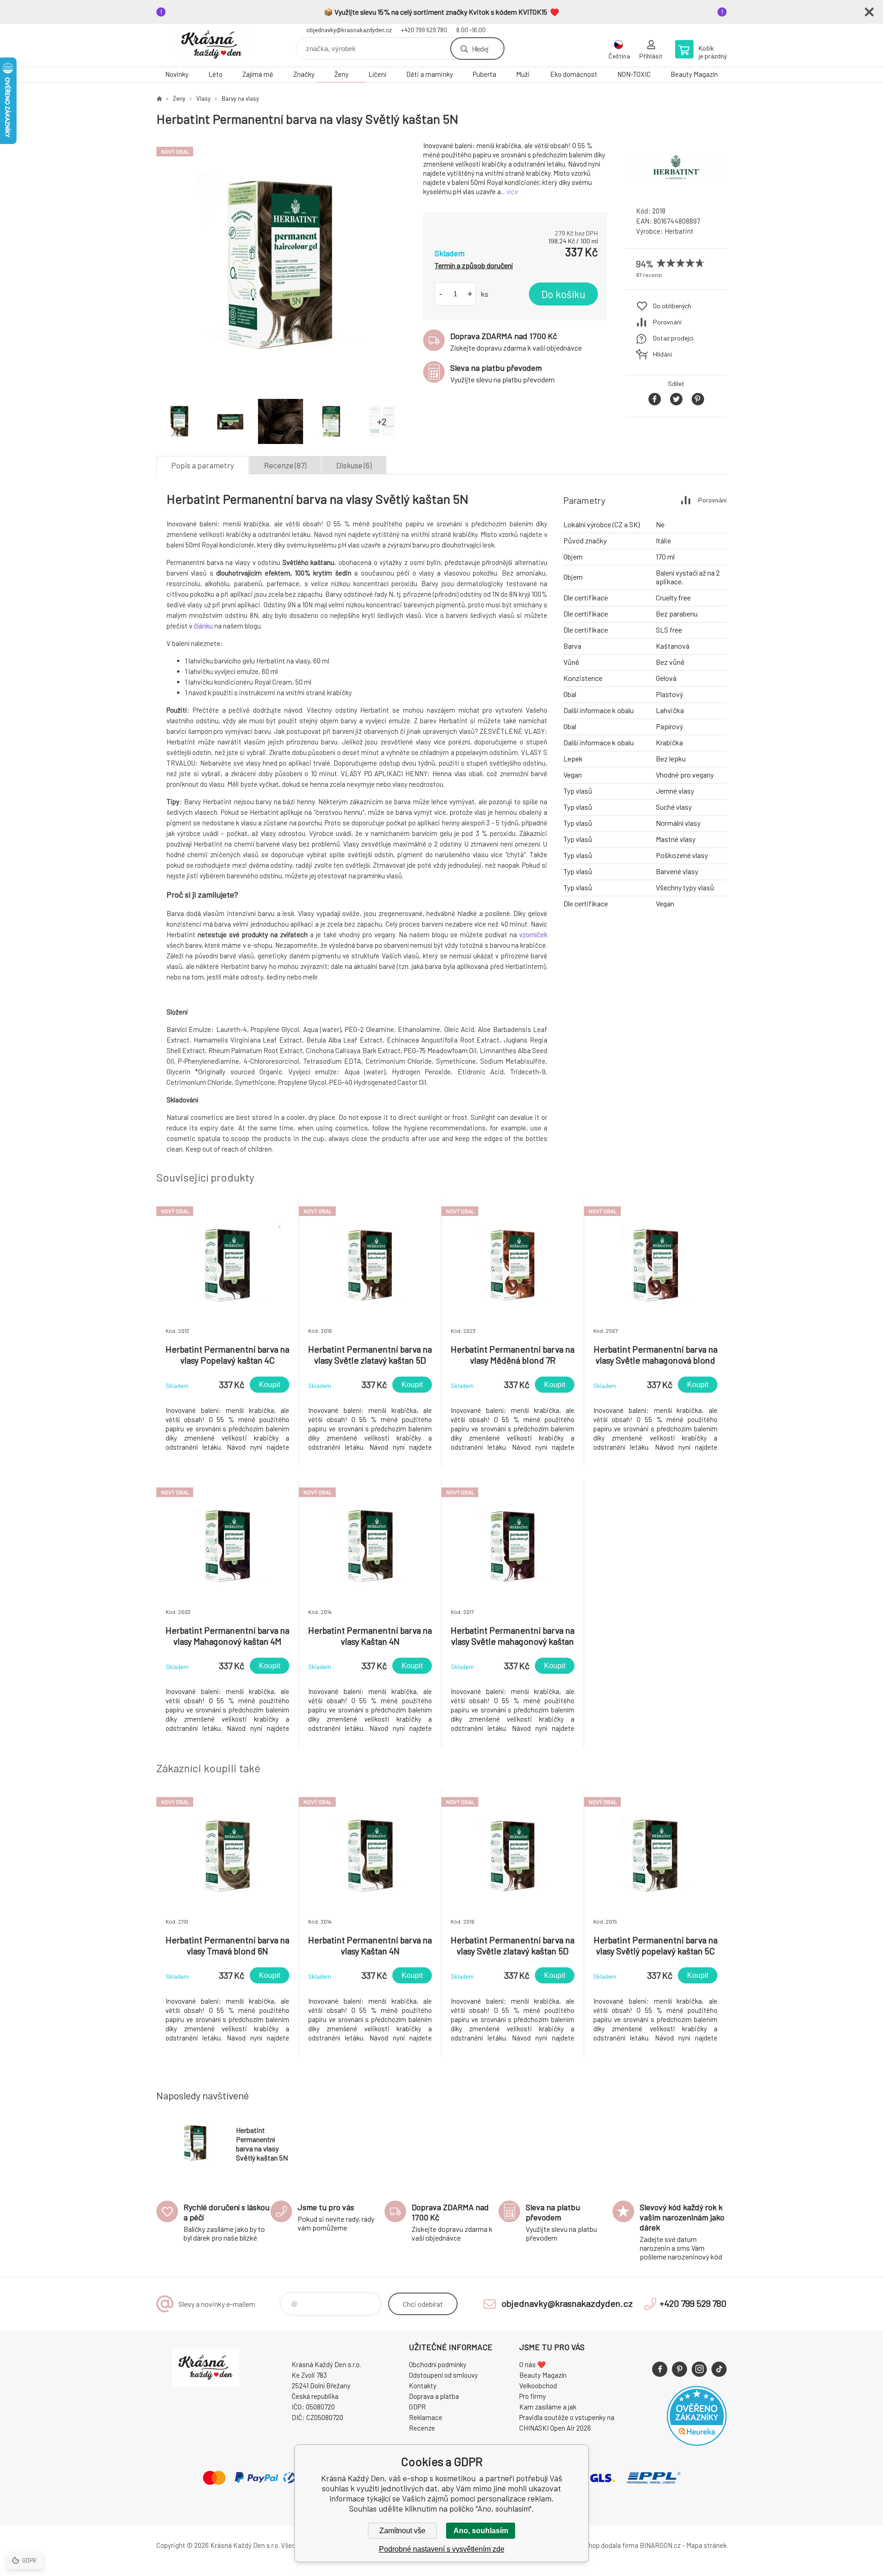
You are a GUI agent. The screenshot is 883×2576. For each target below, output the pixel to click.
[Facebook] (660, 2369)
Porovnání (667, 322)
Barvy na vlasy (240, 98)
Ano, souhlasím (481, 2531)
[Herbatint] (676, 191)
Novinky (177, 74)
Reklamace (426, 2417)
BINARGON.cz (660, 2545)
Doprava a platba (434, 2396)
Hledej (480, 49)
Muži (523, 74)
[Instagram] (699, 2369)
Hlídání (662, 354)
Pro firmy (533, 2396)
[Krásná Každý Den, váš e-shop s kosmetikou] (159, 98)
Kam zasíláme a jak (548, 2407)
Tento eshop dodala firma (600, 2545)
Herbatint (679, 231)
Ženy (341, 74)
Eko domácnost (574, 74)
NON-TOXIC (634, 74)
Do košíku (563, 294)
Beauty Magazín (694, 74)
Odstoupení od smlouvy (443, 2375)
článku (203, 626)
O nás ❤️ (533, 2364)
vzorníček (533, 934)
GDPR (417, 2407)
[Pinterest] (679, 2369)
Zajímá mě (258, 74)
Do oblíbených (672, 306)
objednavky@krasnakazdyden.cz (349, 30)
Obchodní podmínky (438, 2364)
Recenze (422, 2428)
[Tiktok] (719, 2369)
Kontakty (423, 2386)
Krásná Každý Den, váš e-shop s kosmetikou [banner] (212, 45)
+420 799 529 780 (424, 30)
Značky (304, 74)
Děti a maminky (430, 74)
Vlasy (204, 98)
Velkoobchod (538, 2386)
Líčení (377, 74)
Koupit (269, 1385)
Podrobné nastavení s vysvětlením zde (442, 2549)
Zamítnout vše (402, 2531)
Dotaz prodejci (673, 338)
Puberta (485, 74)
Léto (215, 74)
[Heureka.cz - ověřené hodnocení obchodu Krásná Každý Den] (697, 2443)
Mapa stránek (706, 2545)
